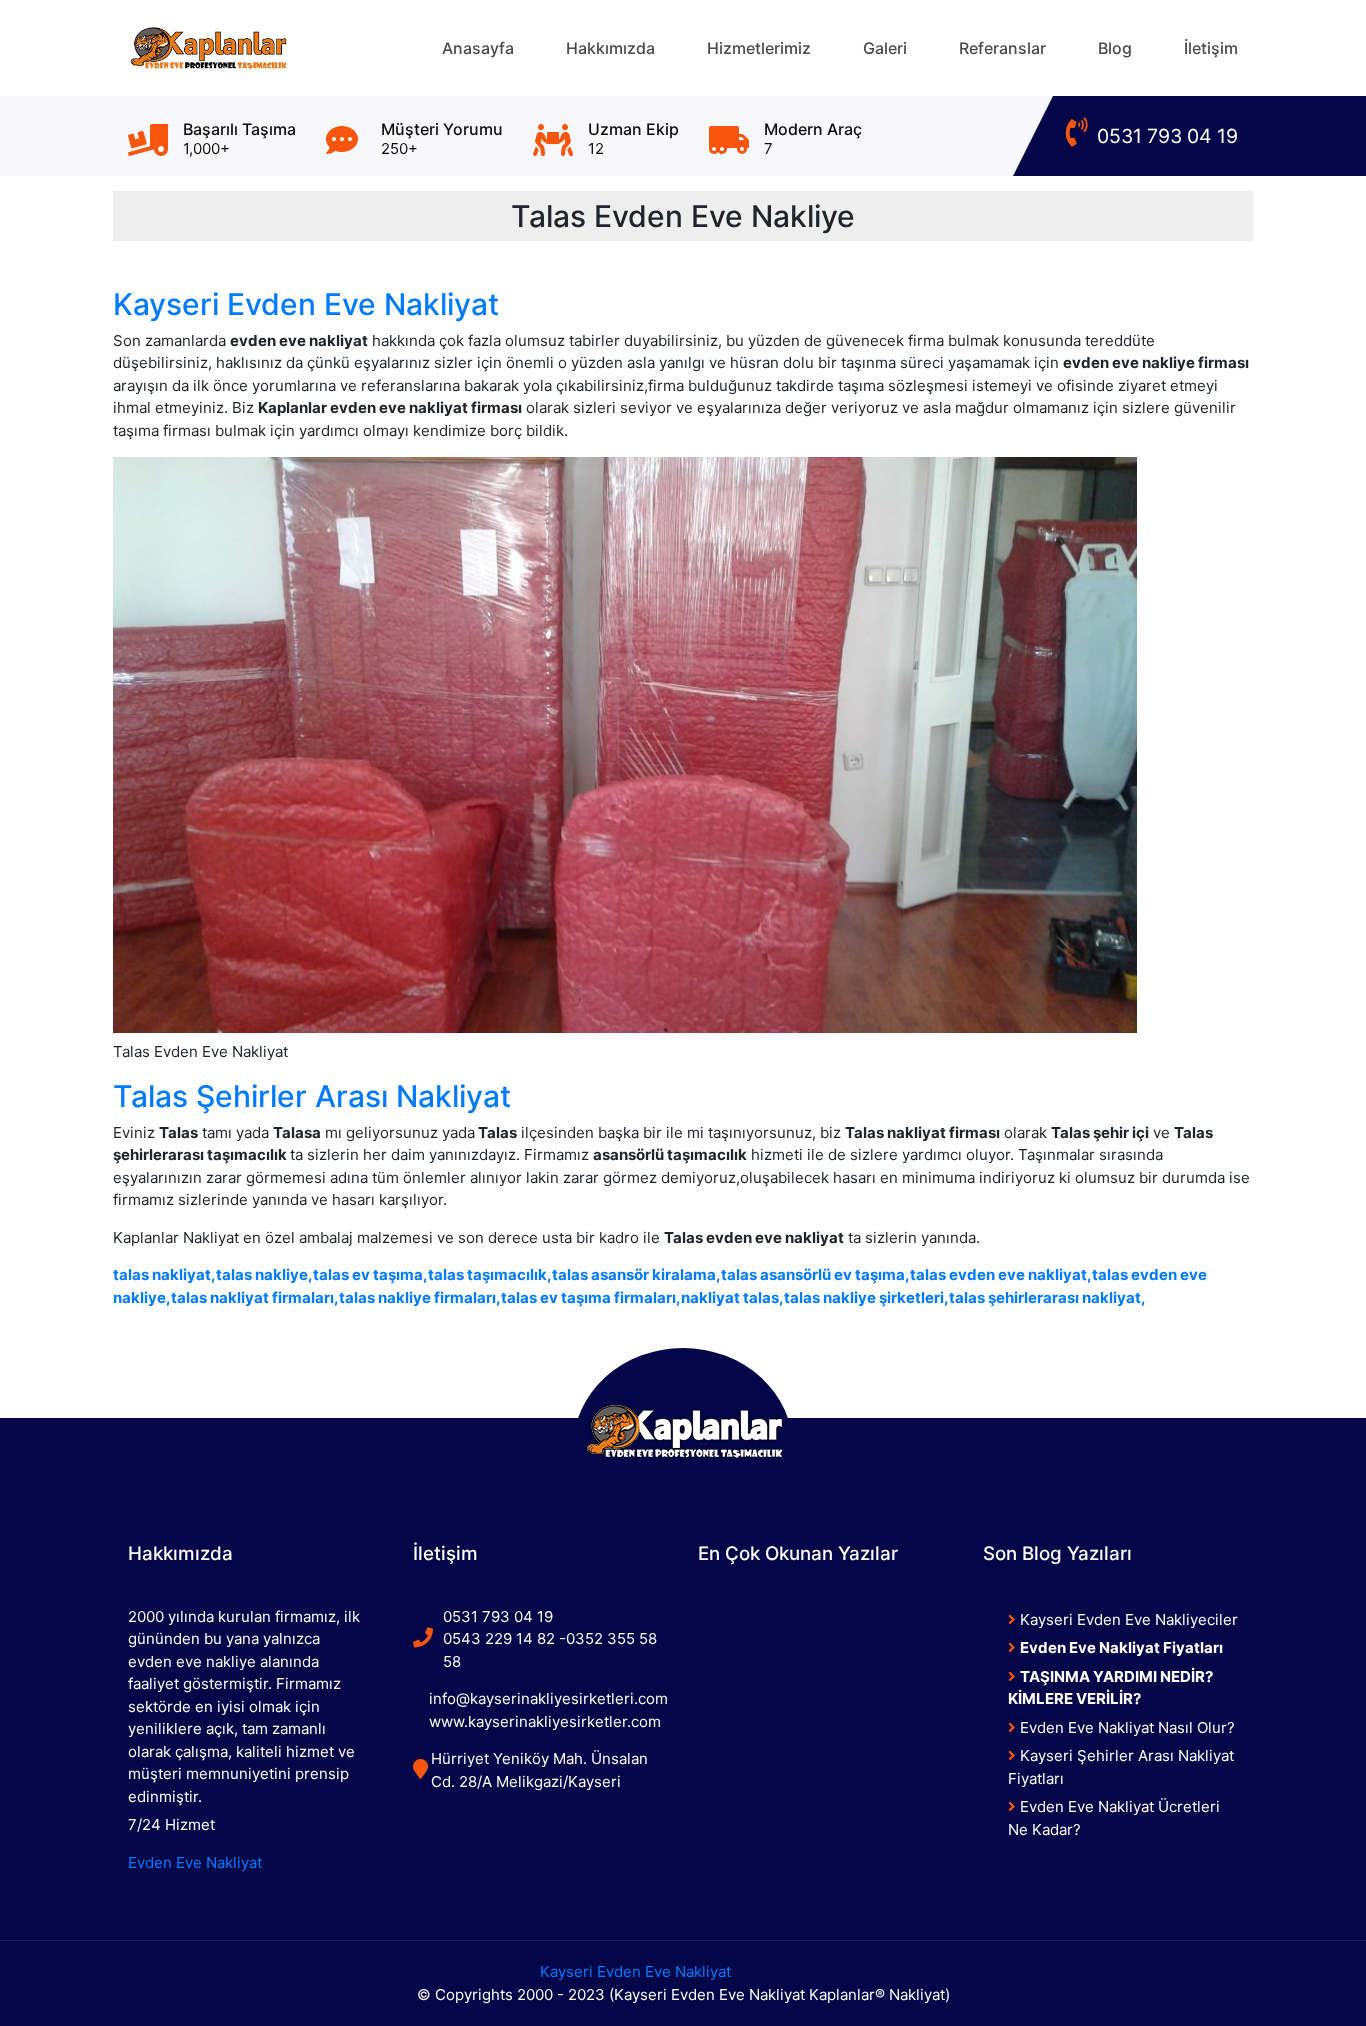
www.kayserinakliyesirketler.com (545, 1721)
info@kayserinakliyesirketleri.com (548, 1698)
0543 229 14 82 (499, 1638)
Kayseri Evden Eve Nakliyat (306, 304)
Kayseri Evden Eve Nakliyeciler (1127, 1619)
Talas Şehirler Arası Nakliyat (312, 1096)
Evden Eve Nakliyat (195, 1862)
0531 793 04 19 (1165, 136)
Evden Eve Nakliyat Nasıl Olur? (1125, 1727)
